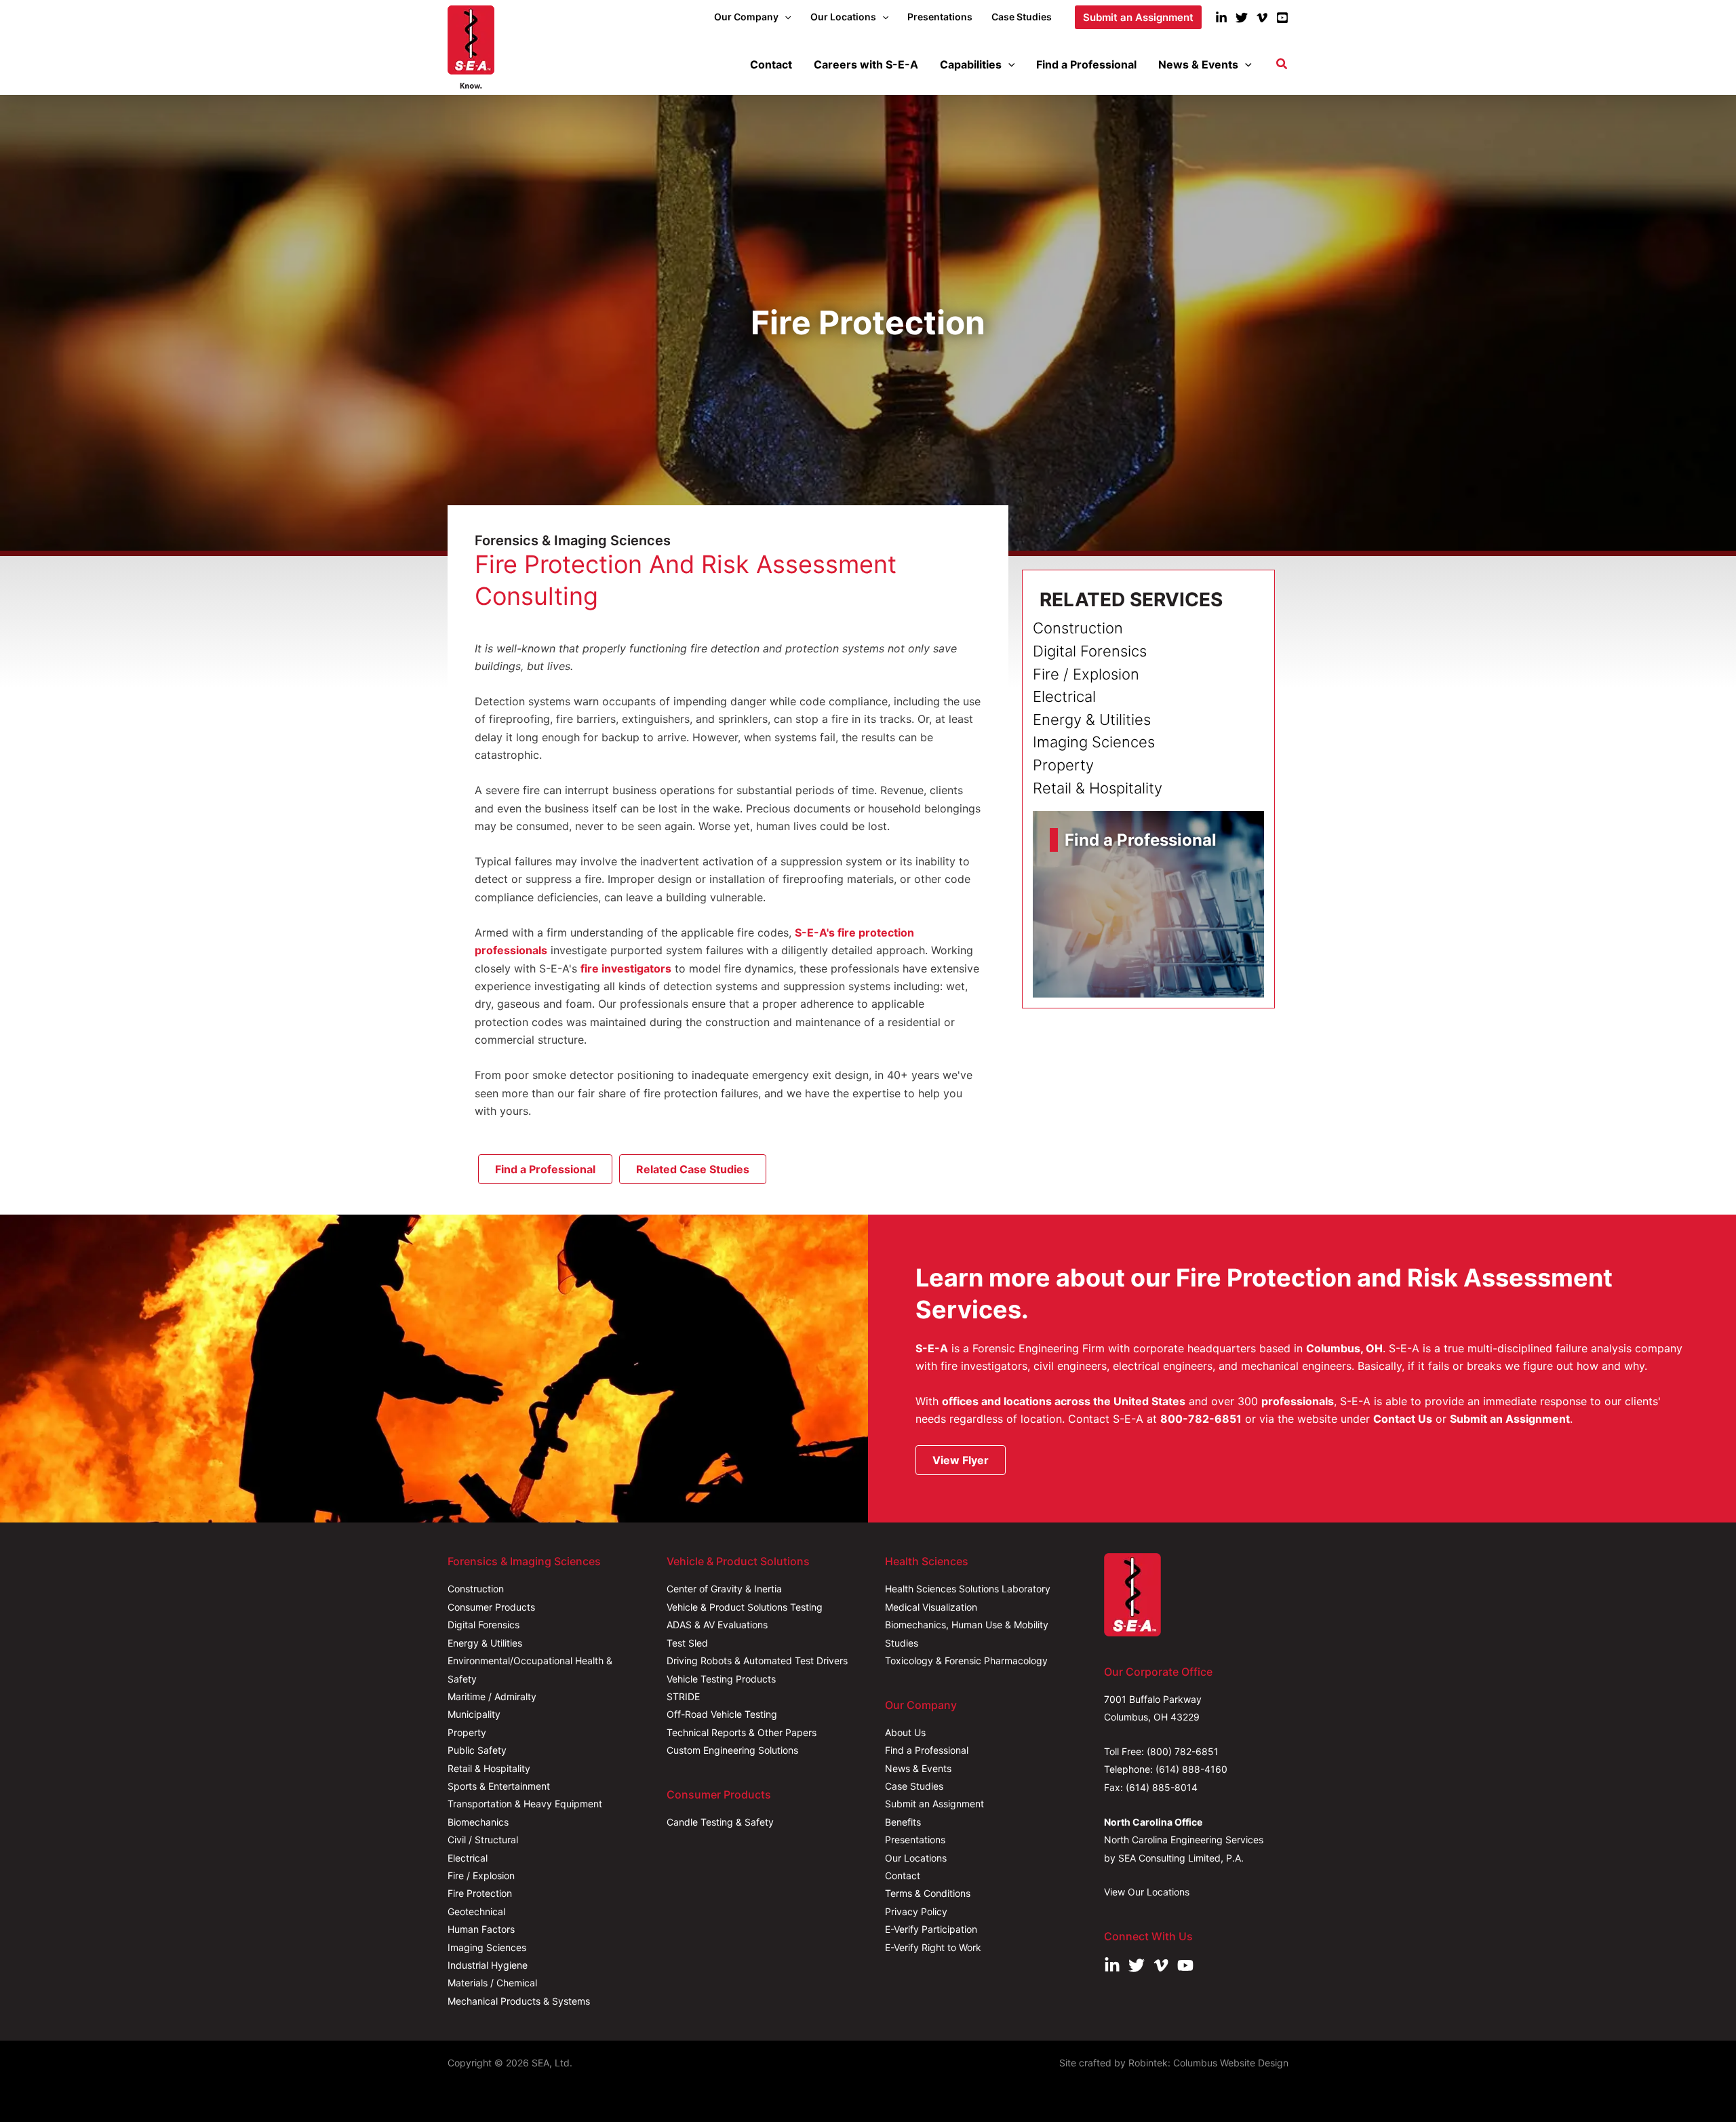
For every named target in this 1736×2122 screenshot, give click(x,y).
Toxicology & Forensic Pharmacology (966, 1661)
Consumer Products (491, 1607)
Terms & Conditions (928, 1893)
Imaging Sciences (487, 1947)
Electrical (468, 1858)
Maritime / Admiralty (492, 1696)
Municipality (474, 1714)
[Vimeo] (1262, 18)
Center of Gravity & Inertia (724, 1589)
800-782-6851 (1201, 1419)
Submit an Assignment (1510, 1419)
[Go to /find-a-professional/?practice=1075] (1148, 904)
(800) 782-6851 (1183, 1751)
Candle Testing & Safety (720, 1822)
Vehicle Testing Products (721, 1679)
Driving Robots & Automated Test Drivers (757, 1661)
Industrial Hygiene (488, 1965)
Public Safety (477, 1750)
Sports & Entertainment (499, 1786)
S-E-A (932, 1348)
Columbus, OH (1344, 1348)
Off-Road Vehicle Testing (722, 1714)
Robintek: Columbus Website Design (1208, 2063)
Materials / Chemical (492, 1983)
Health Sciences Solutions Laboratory (968, 1589)
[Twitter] (1242, 18)
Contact (903, 1875)
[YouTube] (1282, 18)
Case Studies (914, 1786)
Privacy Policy (916, 1911)
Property (467, 1732)
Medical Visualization (931, 1607)
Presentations (915, 1840)
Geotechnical (476, 1911)
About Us (905, 1732)
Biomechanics (478, 1822)
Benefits (903, 1822)
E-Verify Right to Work (933, 1947)
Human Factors (481, 1929)
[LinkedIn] (1221, 18)
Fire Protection (480, 1893)
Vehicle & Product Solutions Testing (745, 1607)
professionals (1298, 1401)
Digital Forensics (484, 1625)
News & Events (918, 1768)
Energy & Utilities (485, 1643)
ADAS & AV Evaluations (717, 1625)
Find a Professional (927, 1750)
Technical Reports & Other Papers (742, 1732)
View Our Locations (1147, 1892)
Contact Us (1403, 1419)
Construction (476, 1589)
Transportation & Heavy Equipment (525, 1804)
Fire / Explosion (481, 1875)
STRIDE (683, 1696)
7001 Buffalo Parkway (1153, 1699)
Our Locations (916, 1858)
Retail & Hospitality (489, 1768)
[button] (785, 17)
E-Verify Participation (931, 1929)
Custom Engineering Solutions (732, 1750)
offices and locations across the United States (1064, 1401)
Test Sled (687, 1643)
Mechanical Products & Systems (519, 2001)
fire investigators (626, 968)
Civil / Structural (483, 1840)
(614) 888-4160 (1191, 1769)
